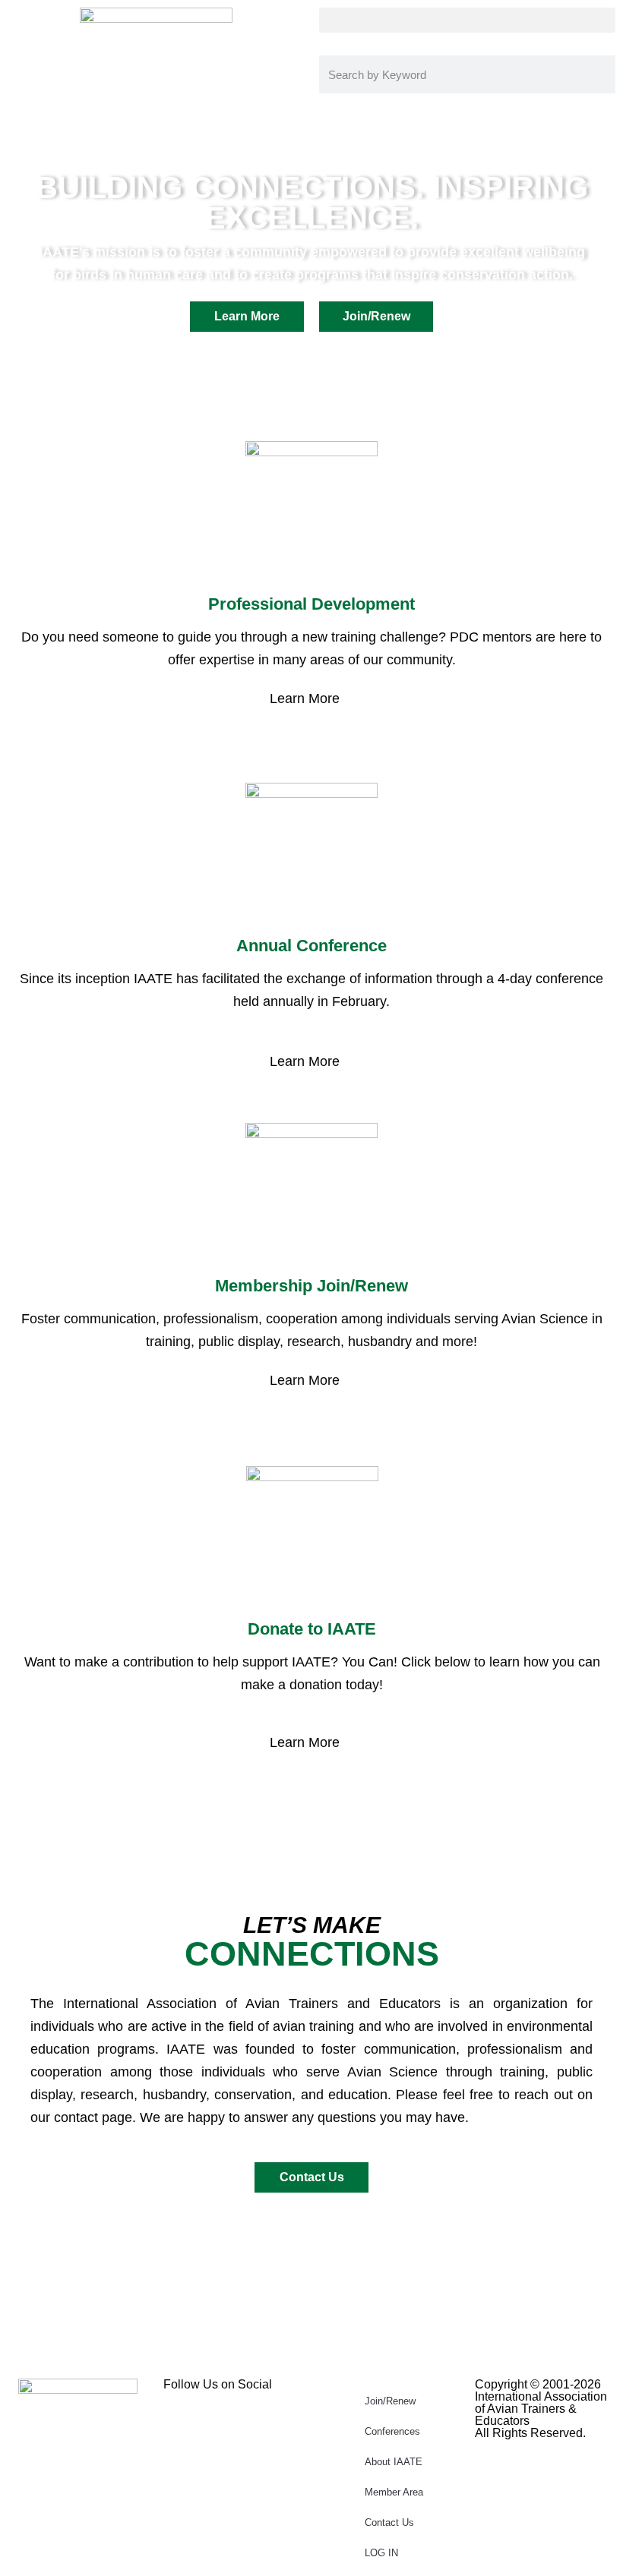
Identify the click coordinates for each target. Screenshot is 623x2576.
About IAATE (394, 2462)
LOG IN (381, 2553)
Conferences (392, 2431)
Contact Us (389, 2522)
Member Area (394, 2492)
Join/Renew (390, 2401)
